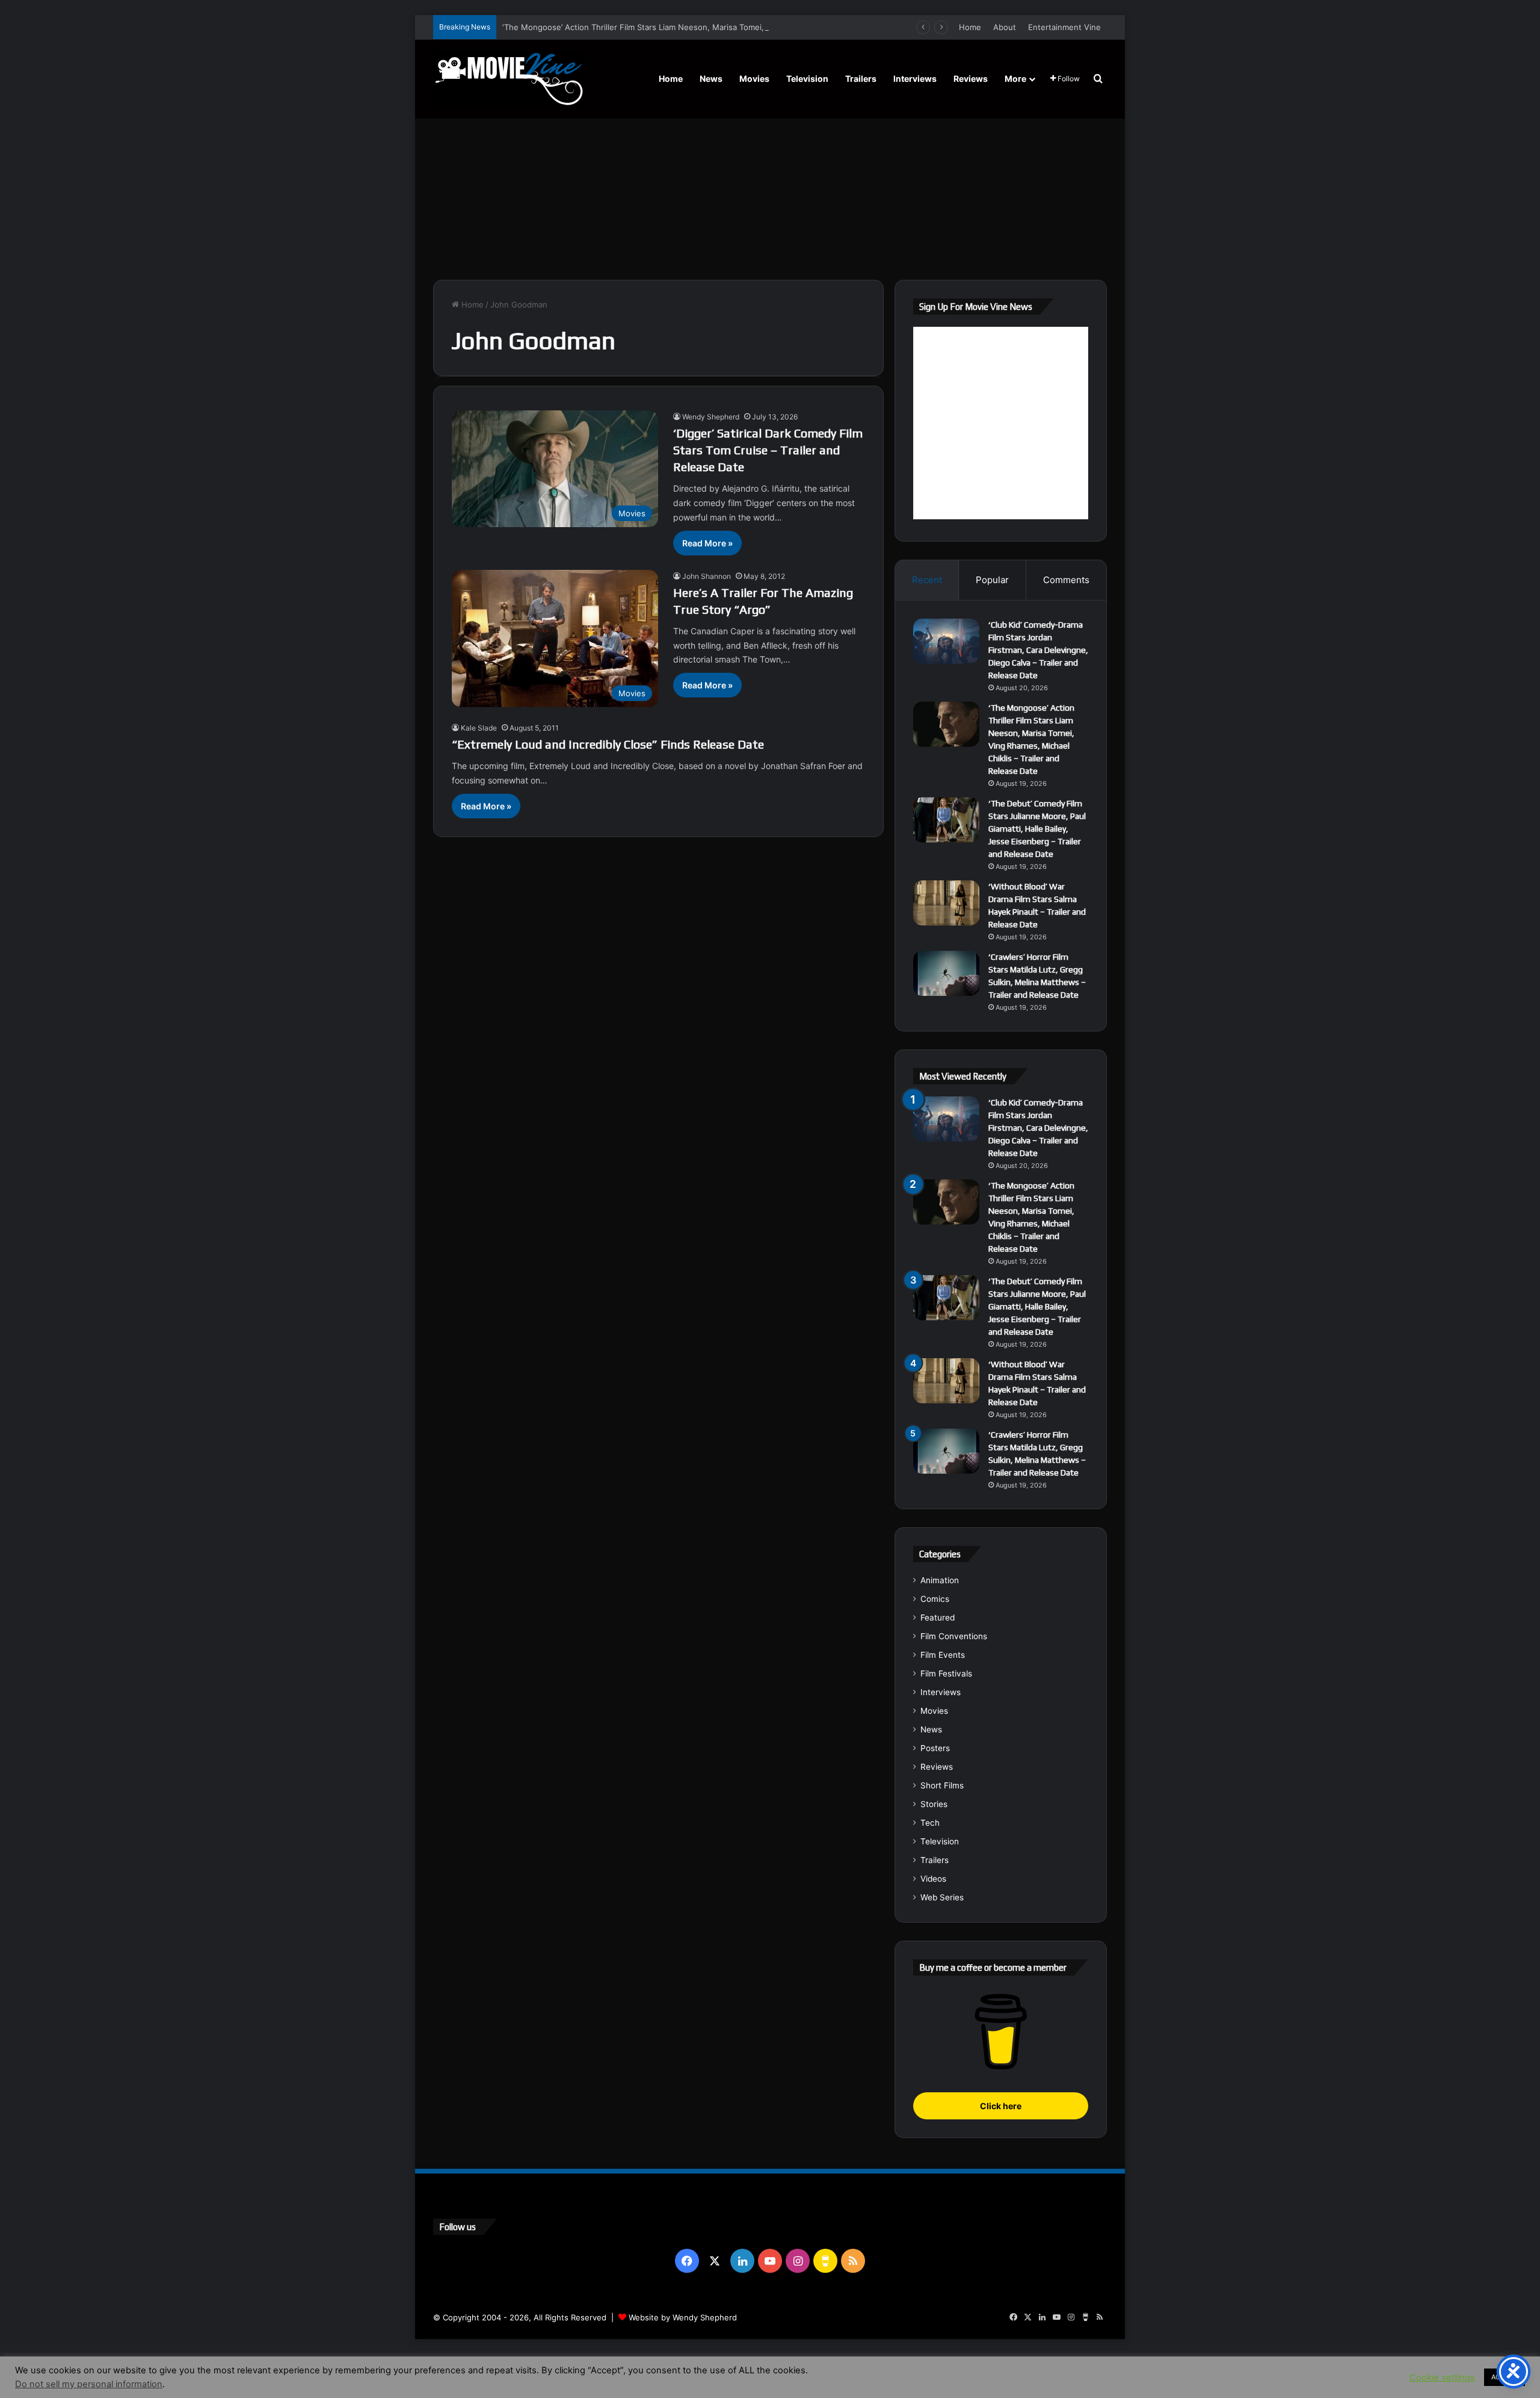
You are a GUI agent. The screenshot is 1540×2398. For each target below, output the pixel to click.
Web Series (942, 1897)
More (1015, 79)
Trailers (861, 79)
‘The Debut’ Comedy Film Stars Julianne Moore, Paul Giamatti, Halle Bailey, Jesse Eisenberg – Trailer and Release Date (1037, 829)
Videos (933, 1879)
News (711, 79)
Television (807, 79)
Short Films (942, 1785)
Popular (992, 580)
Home (970, 27)
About (1005, 27)
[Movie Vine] (508, 79)
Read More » (707, 543)
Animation (940, 1580)
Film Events (943, 1655)
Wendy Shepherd (711, 417)
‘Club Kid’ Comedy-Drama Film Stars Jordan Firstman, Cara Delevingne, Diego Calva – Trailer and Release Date (1038, 650)
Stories (934, 1804)
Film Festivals (946, 1673)
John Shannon (707, 576)
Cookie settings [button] (1442, 2378)
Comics (935, 1599)
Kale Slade (479, 728)
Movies (754, 79)
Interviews (915, 79)
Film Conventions (954, 1636)
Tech (930, 1823)
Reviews (971, 79)
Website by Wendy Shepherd (683, 2317)
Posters (935, 1748)
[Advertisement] (770, 178)
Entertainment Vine (1064, 27)
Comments (1066, 580)
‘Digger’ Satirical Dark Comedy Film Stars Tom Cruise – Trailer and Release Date (768, 450)
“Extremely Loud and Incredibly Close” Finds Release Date (608, 744)
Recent (927, 580)
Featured (938, 1618)
